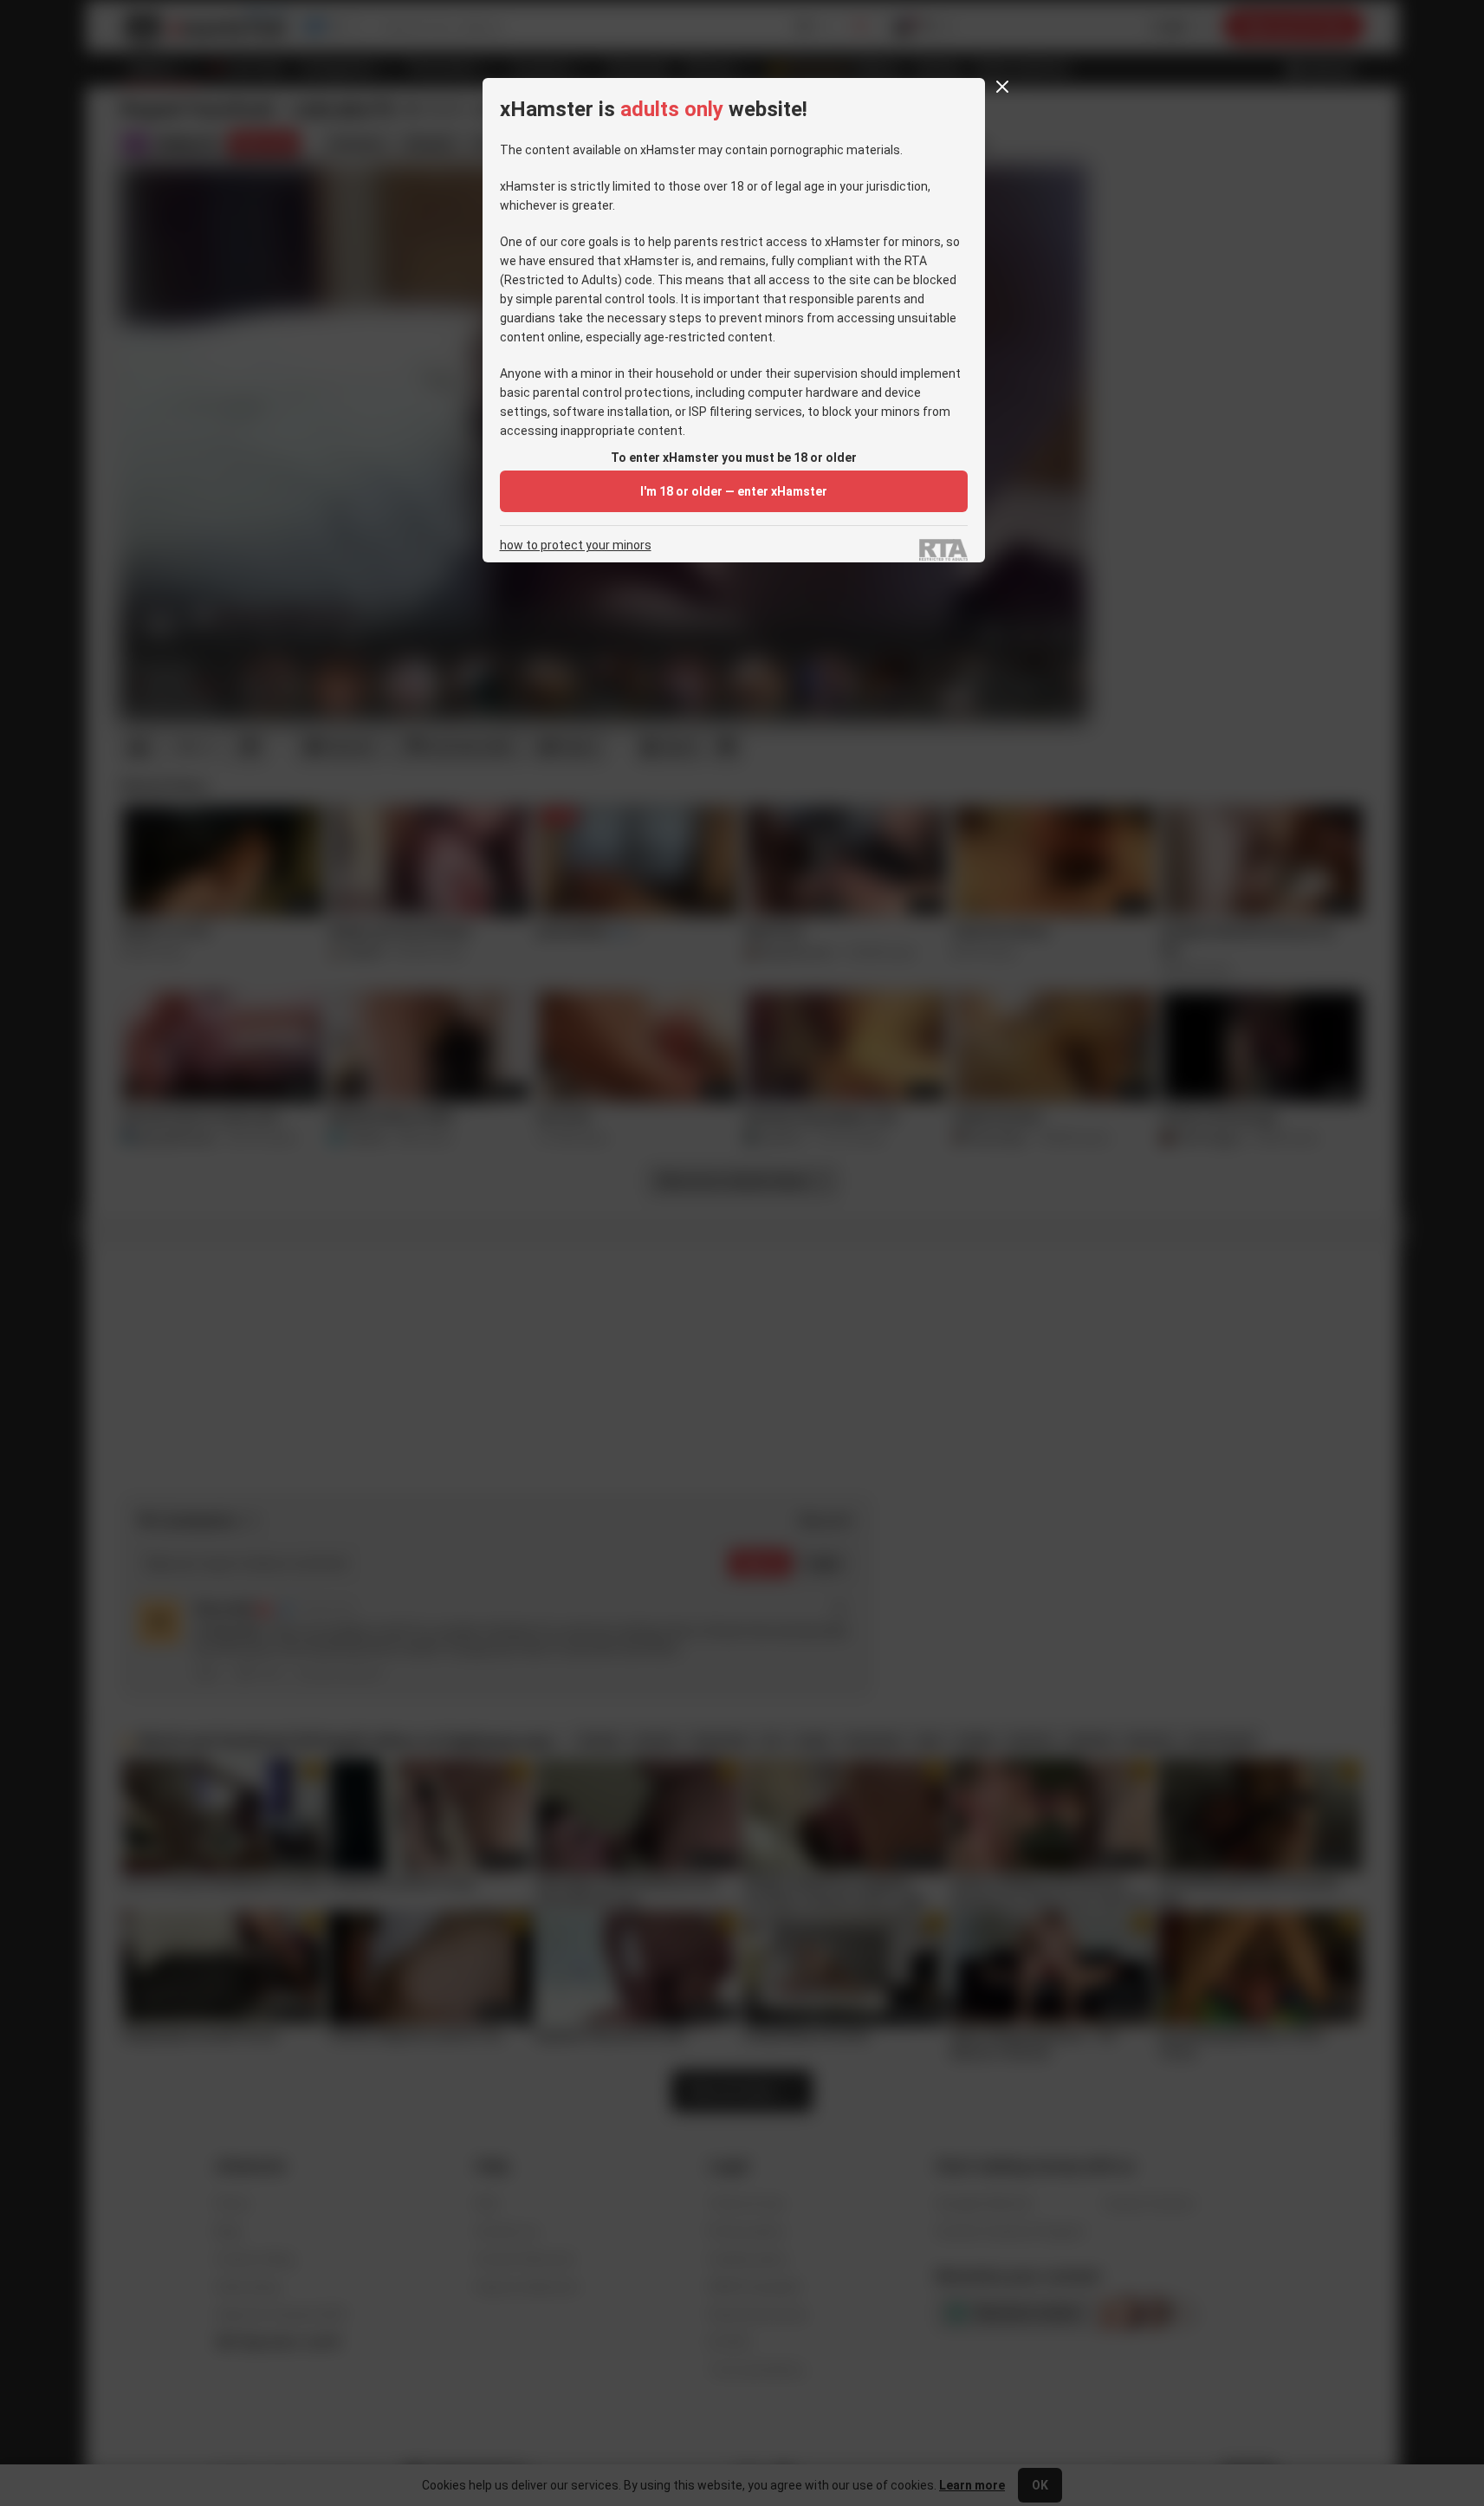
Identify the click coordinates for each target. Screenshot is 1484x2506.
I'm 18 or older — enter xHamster (734, 491)
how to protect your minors (576, 545)
